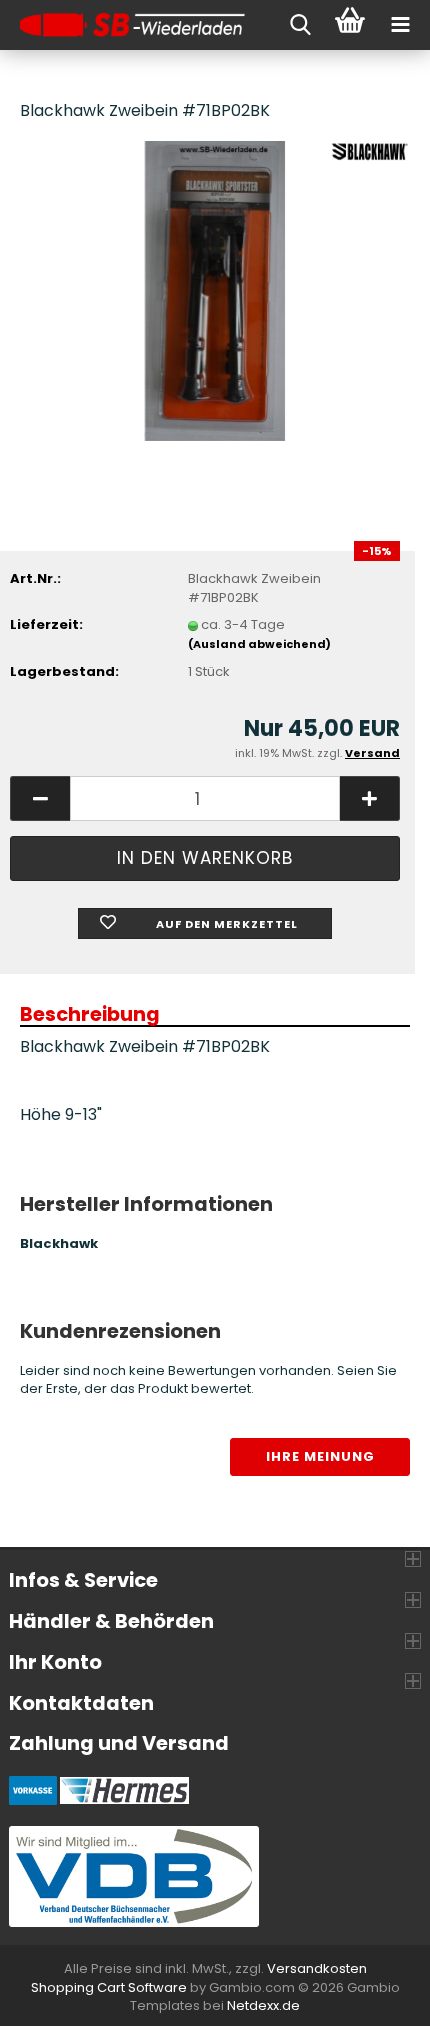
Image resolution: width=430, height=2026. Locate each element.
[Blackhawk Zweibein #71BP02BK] (215, 289)
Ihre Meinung (320, 1456)
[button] (40, 798)
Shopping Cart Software (109, 1987)
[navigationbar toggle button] (400, 25)
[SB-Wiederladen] (125, 25)
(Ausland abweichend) (259, 644)
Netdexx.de (263, 2005)
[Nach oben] (375, 1996)
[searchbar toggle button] (300, 25)
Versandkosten (317, 1968)
